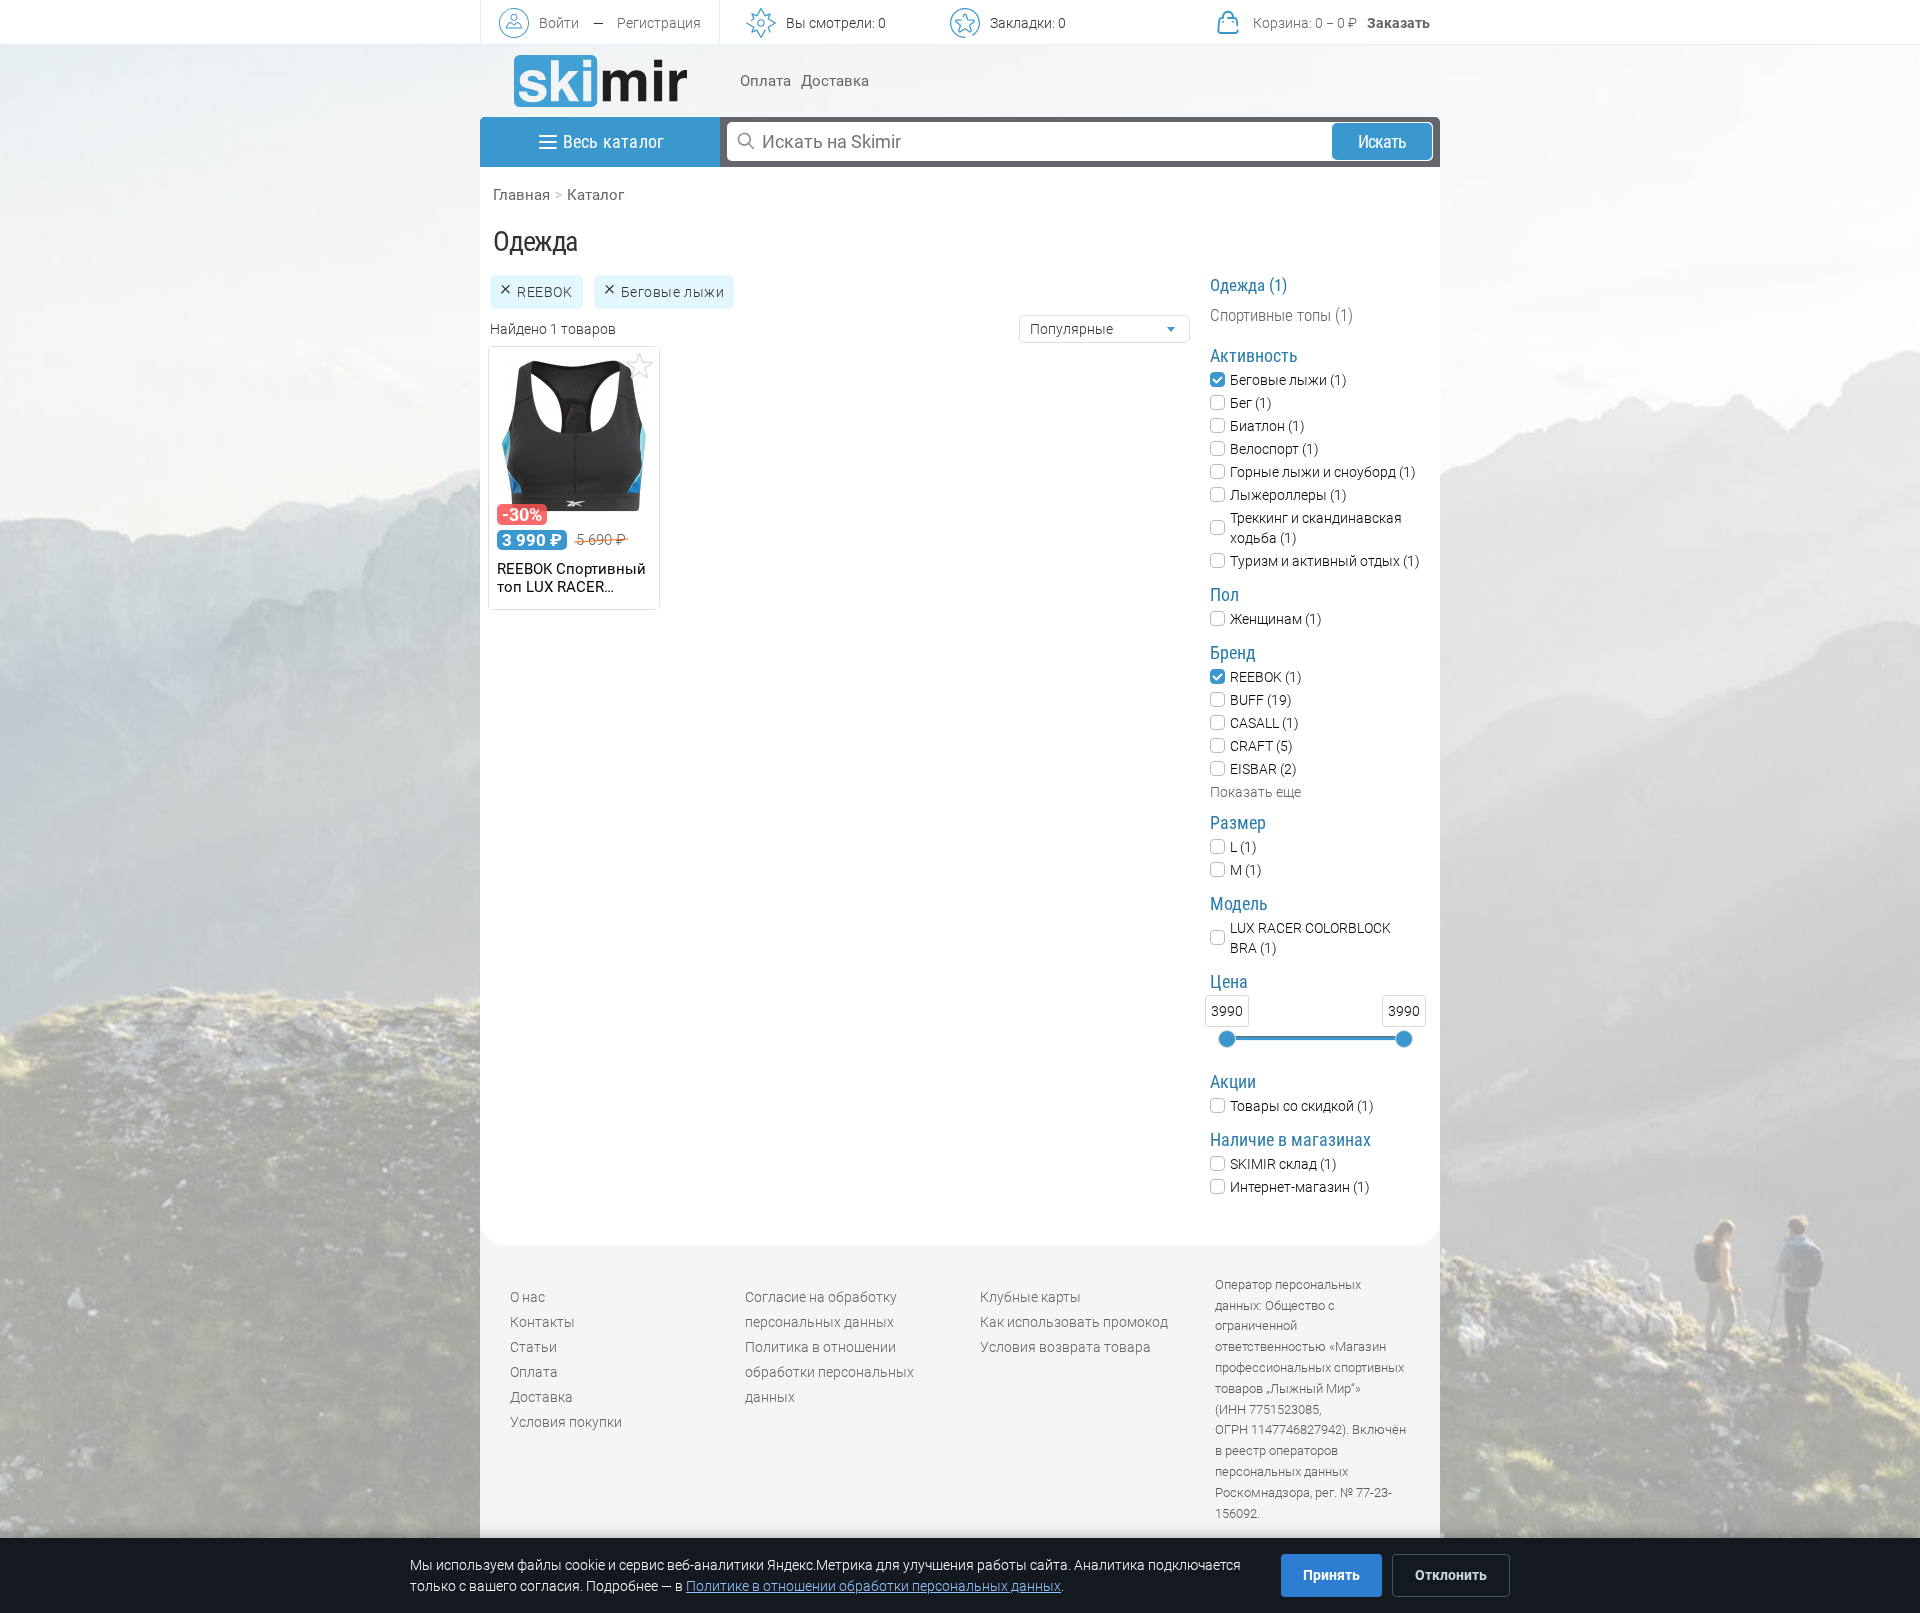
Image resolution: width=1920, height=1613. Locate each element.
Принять (1331, 1575)
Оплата (765, 81)
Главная (521, 195)
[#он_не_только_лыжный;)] (600, 81)
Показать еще (1255, 792)
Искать (1382, 141)
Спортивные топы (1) (1281, 315)
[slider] (1227, 1039)
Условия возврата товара (1065, 1347)
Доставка (835, 81)
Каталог (595, 195)
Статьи (533, 1347)
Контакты (542, 1322)
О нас (527, 1297)
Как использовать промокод (1074, 1322)
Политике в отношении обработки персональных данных (873, 1586)
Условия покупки (566, 1422)
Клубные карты (1030, 1297)
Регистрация (659, 23)
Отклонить (1451, 1575)
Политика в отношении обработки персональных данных (829, 1372)
